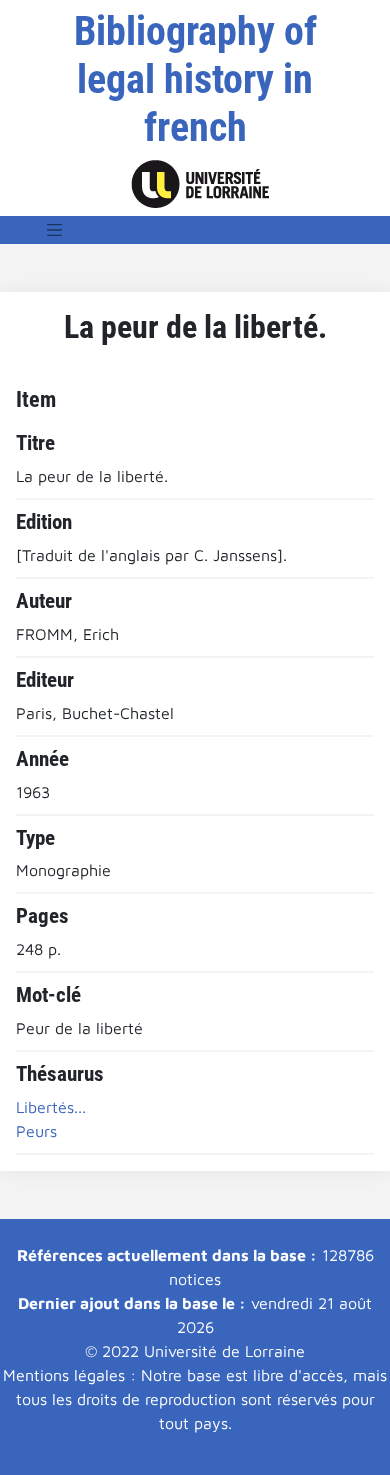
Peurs (36, 1131)
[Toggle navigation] (55, 230)
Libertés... (51, 1107)
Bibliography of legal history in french (195, 79)
